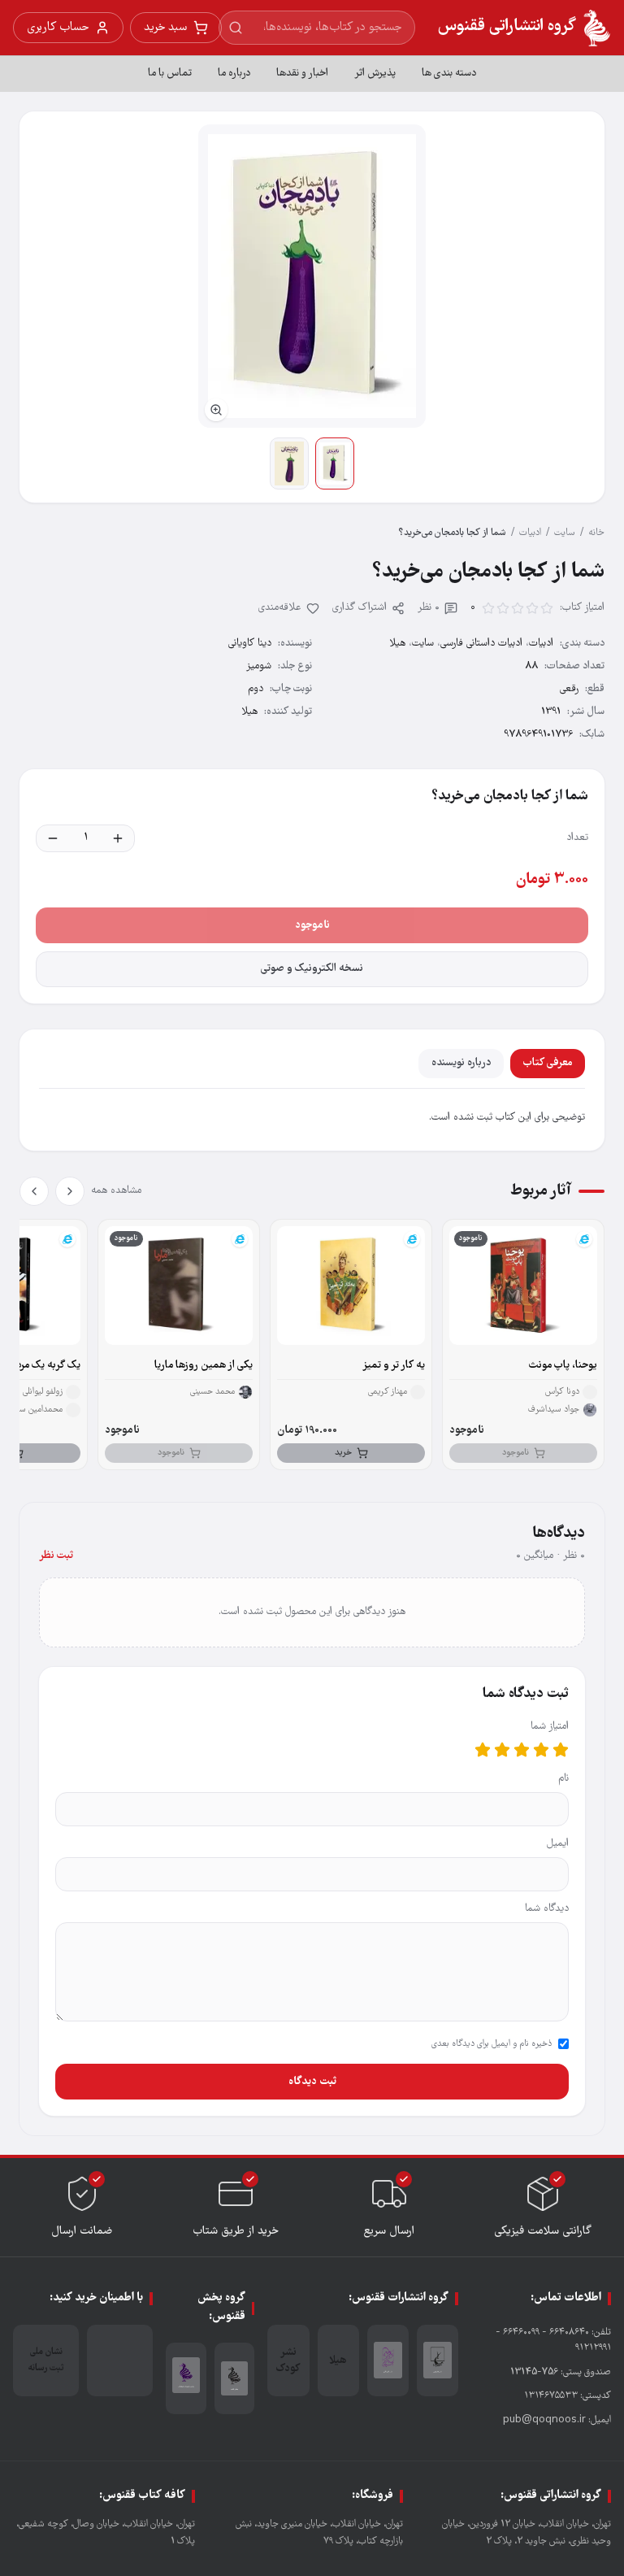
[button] (312, 276)
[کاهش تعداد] (53, 838)
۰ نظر (429, 608)
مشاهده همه (116, 1191)
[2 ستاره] (541, 1750)
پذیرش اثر (375, 74)
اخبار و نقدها (302, 74)
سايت (565, 533)
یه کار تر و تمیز (394, 1366)
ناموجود (312, 925)
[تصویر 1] (335, 463)
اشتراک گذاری (360, 608)
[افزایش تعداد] (118, 838)
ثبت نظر (56, 1556)
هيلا (397, 644)
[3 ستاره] (522, 1750)
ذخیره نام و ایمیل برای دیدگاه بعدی (492, 2044)
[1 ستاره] (561, 1750)
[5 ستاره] (483, 1750)
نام (563, 1779)
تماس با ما (170, 74)
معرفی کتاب (548, 1063)
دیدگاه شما (547, 1909)
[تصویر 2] (289, 463)
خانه (596, 533)
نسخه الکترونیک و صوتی (312, 969)
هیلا (249, 712)
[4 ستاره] (502, 1750)
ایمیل (558, 1844)
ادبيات (530, 533)
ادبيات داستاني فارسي (481, 644)
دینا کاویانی (250, 644)
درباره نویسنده (461, 1063)
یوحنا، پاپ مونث (563, 1366)
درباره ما (234, 74)
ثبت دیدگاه (312, 2082)
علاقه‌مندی (280, 608)
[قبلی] (70, 1191)
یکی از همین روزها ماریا (204, 1366)
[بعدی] (34, 1191)
